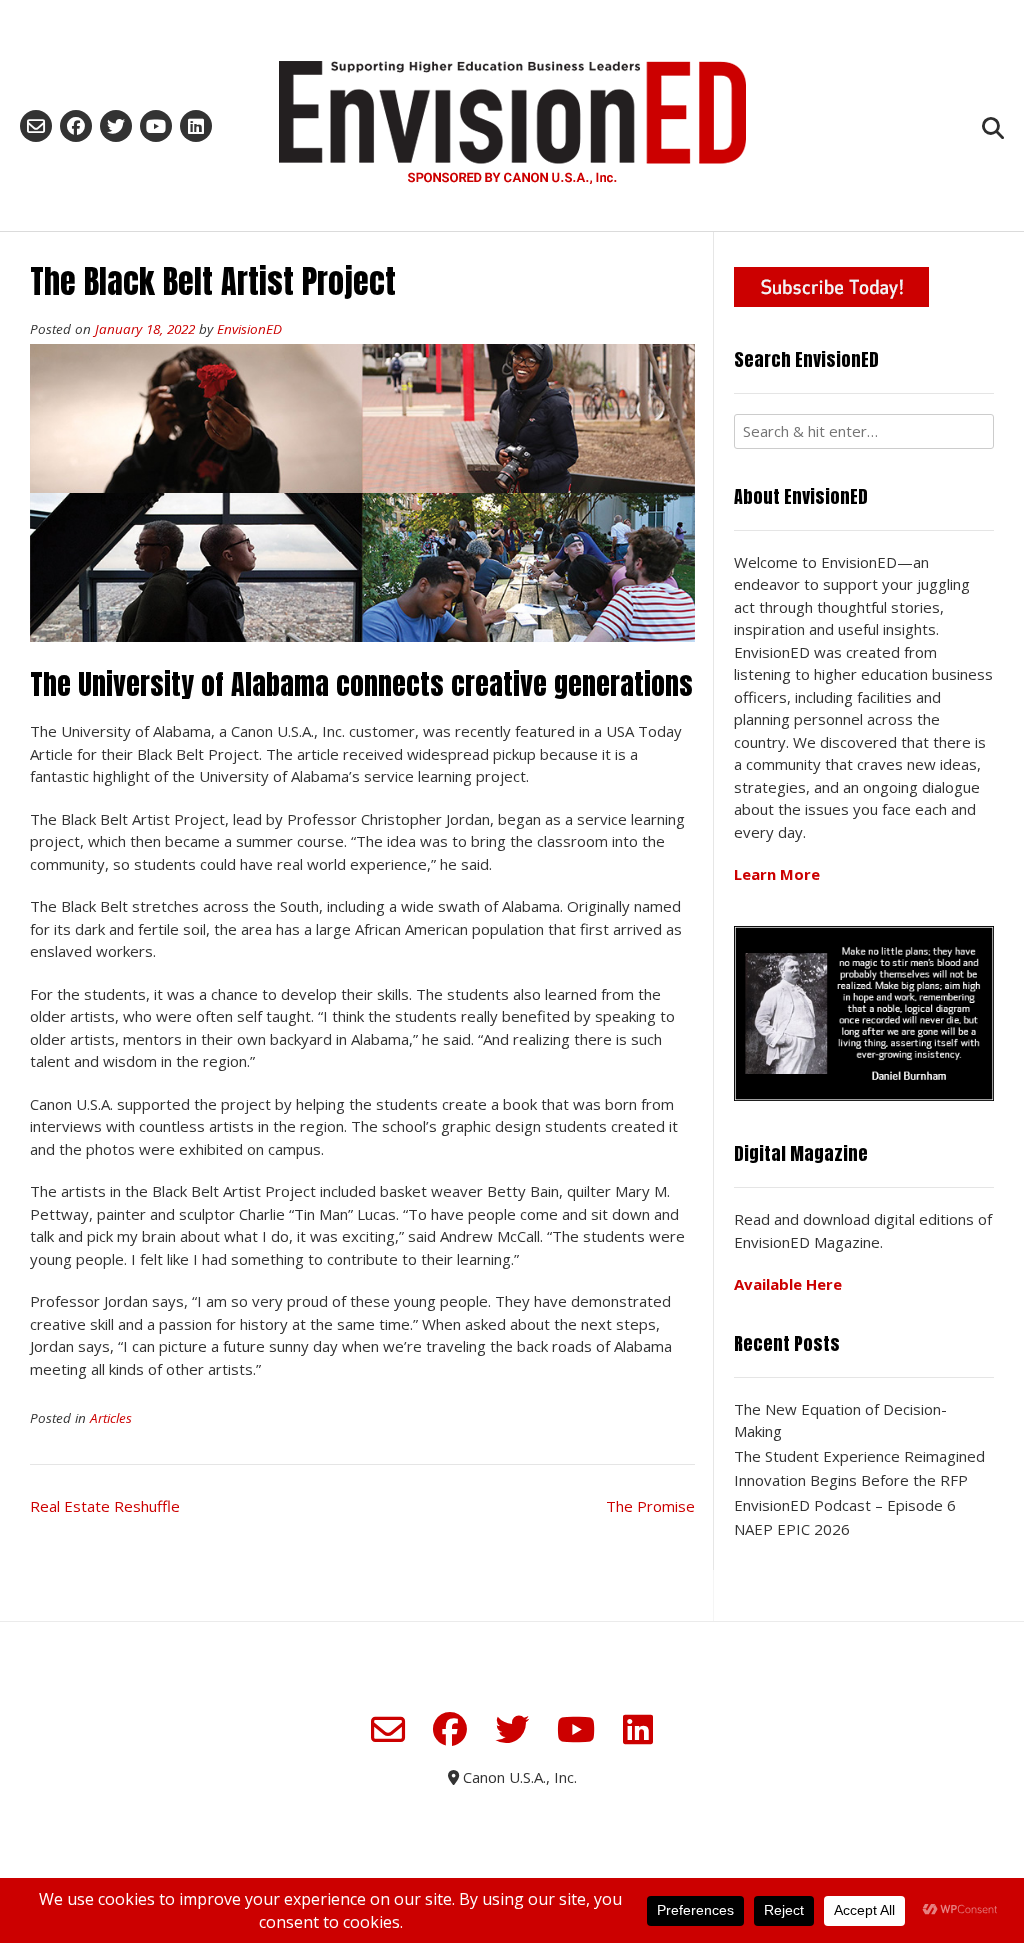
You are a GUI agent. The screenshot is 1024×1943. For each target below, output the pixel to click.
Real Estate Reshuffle (105, 1506)
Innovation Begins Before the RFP (851, 1480)
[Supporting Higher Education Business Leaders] (512, 122)
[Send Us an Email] (36, 126)
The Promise (650, 1506)
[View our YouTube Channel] (156, 126)
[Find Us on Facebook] (76, 126)
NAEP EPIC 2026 (792, 1529)
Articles (111, 1418)
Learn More (777, 874)
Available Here (788, 1284)
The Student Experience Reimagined (859, 1456)
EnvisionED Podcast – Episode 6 (845, 1505)
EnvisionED (249, 329)
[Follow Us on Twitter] (116, 126)
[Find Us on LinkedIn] (196, 126)
